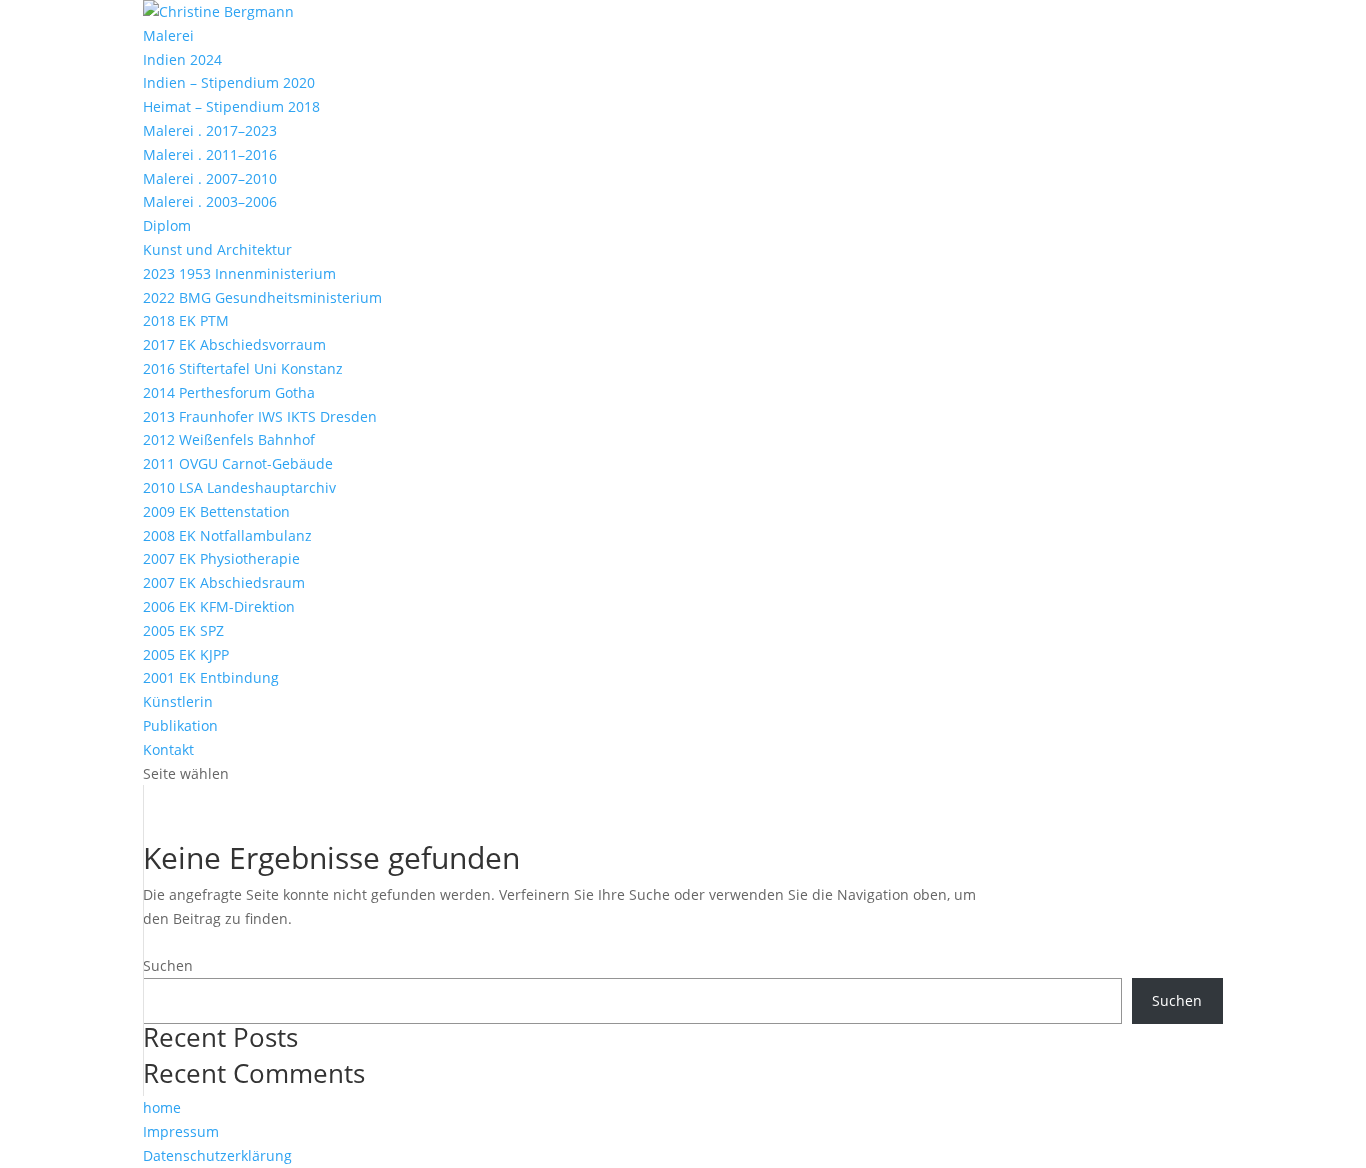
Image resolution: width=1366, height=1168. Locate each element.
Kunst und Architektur (217, 249)
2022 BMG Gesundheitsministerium (262, 297)
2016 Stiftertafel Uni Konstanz (243, 368)
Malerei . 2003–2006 (210, 201)
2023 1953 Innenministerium (239, 273)
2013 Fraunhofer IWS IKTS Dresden (260, 416)
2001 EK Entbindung (211, 677)
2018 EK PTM (186, 320)
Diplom (167, 225)
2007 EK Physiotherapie (221, 558)
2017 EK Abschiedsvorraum (234, 344)
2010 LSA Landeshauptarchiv (239, 487)
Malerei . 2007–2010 (210, 178)
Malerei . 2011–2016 (210, 154)
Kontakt (168, 749)
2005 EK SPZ (183, 630)
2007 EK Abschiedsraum (224, 582)
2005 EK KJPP (186, 654)
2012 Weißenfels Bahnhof (229, 439)
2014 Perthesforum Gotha (229, 392)
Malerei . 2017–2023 (210, 130)
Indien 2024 (182, 59)
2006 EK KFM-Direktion (219, 606)
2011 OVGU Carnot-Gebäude (238, 463)
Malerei (168, 35)
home (162, 1107)
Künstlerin (178, 701)
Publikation (180, 725)
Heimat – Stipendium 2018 (231, 106)
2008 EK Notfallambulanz (227, 535)
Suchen (168, 965)
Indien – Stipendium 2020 (229, 82)
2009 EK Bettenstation (216, 511)
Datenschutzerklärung (217, 1155)
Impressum (181, 1131)
